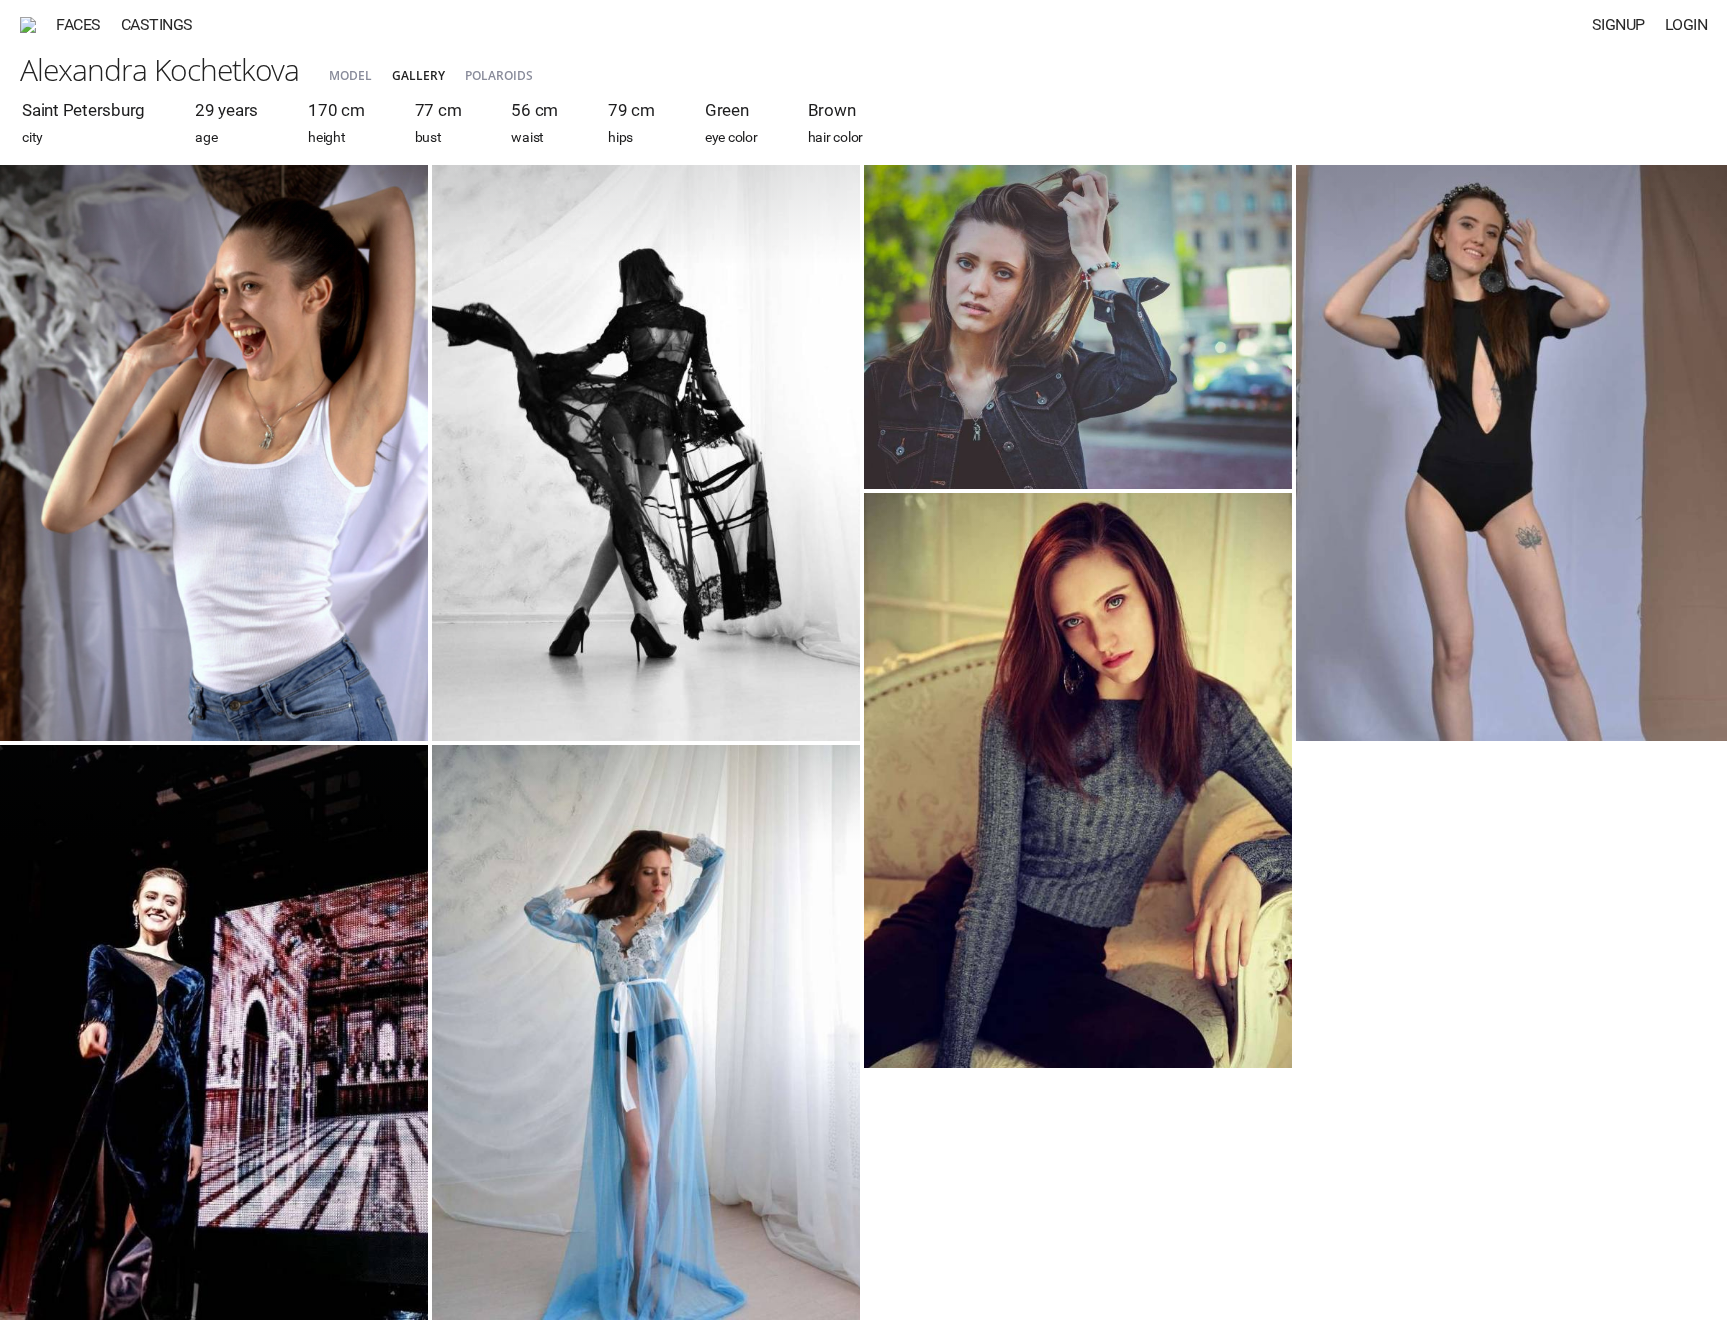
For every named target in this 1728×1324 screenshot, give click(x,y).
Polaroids (499, 75)
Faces (78, 24)
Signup (1618, 24)
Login (1686, 24)
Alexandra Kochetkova (159, 69)
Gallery (418, 75)
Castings (157, 24)
